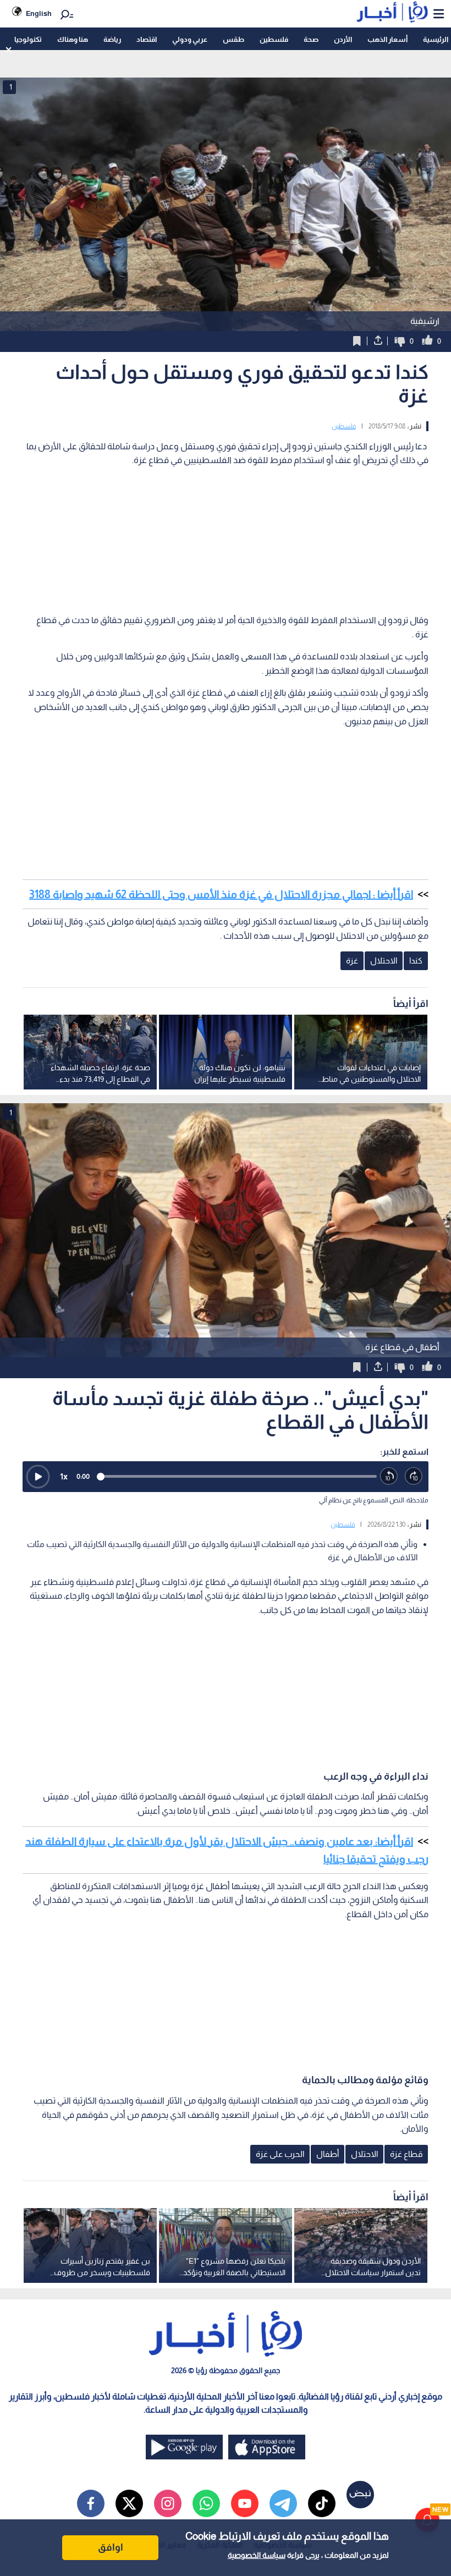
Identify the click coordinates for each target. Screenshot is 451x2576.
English (39, 13)
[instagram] (168, 2503)
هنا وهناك (73, 39)
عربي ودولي (190, 39)
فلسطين (274, 39)
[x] (129, 2503)
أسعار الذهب (387, 39)
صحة (311, 39)
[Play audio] (38, 1477)
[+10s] (414, 1476)
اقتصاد (147, 39)
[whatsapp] (206, 2503)
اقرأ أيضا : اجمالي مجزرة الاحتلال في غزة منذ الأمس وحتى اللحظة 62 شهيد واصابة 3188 (221, 894)
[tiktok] (322, 2503)
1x (64, 1476)
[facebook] (91, 2503)
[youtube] (245, 2503)
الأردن (343, 39)
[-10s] (389, 1476)
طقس (233, 39)
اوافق (111, 2547)
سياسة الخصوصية (257, 2555)
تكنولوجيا (28, 39)
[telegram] (283, 2503)
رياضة (112, 39)
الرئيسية (436, 39)
